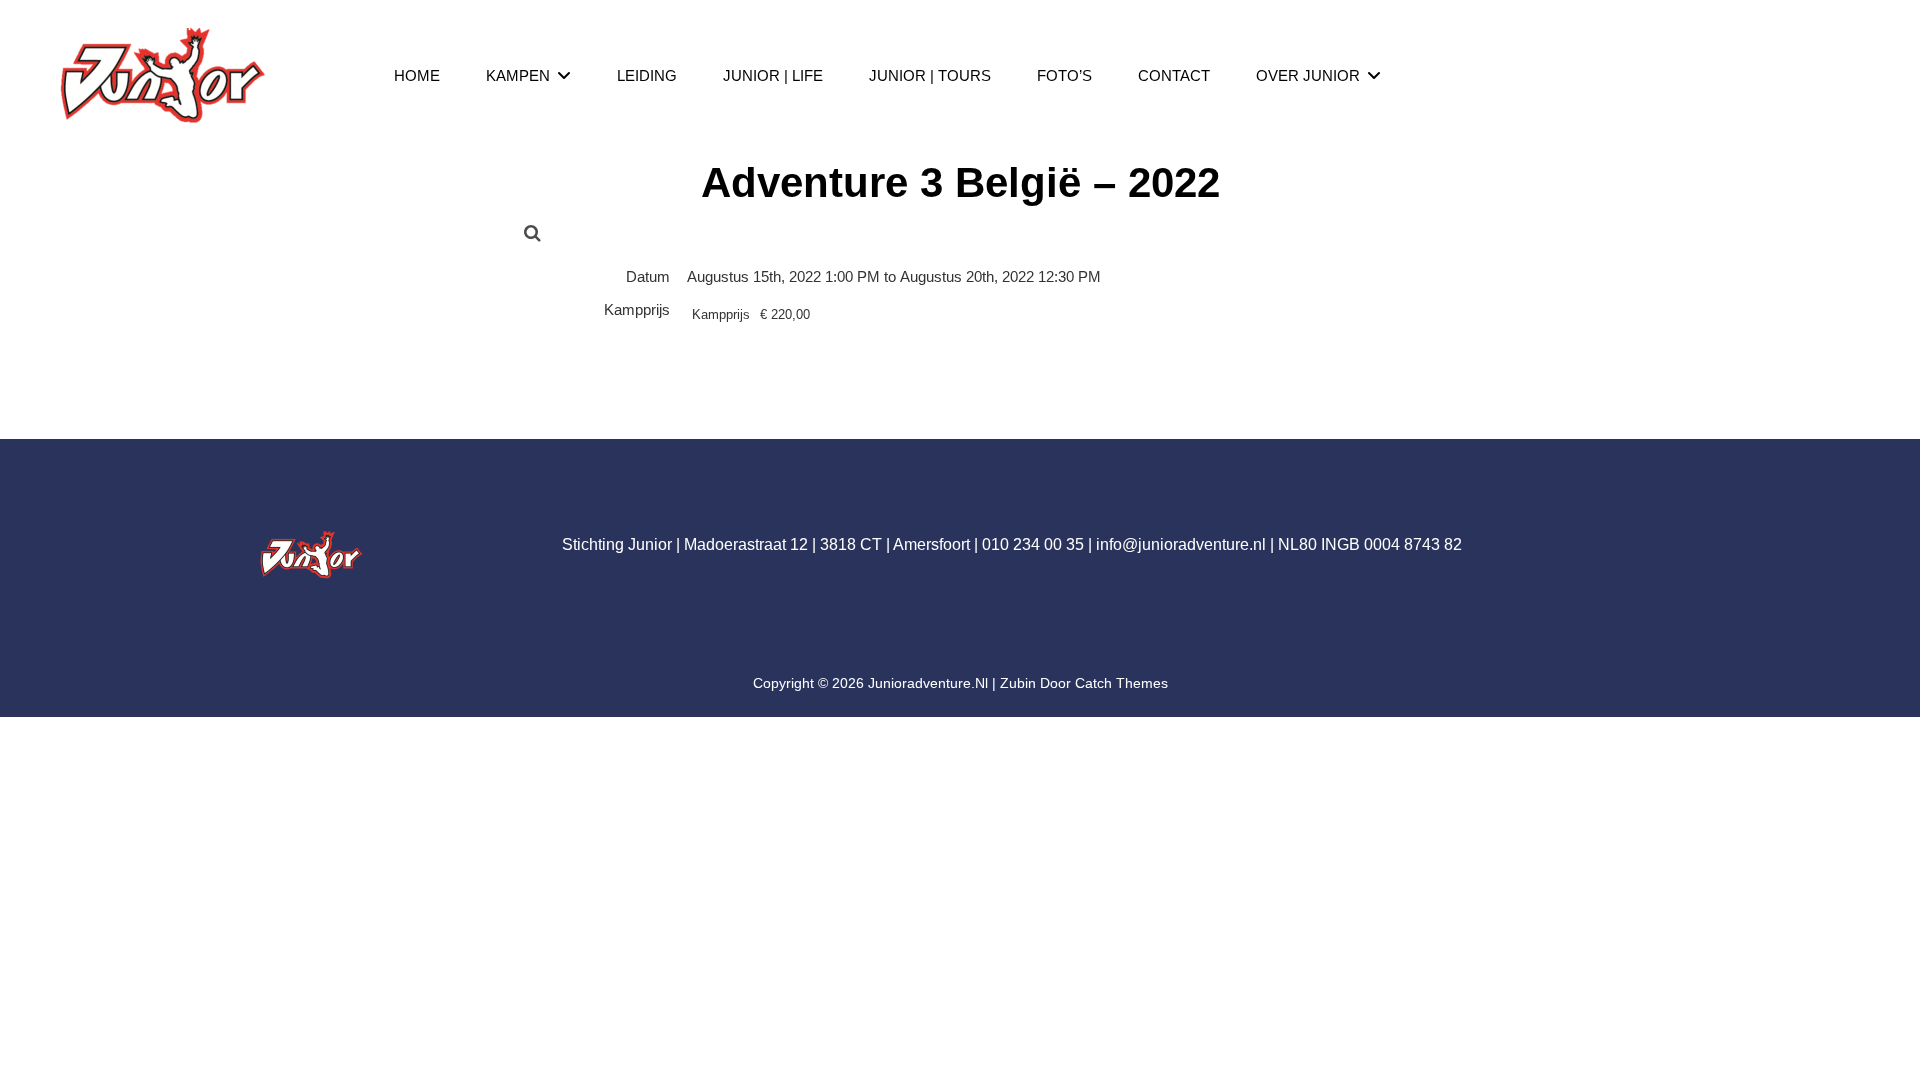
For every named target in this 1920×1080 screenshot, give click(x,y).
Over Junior (1308, 75)
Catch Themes (1121, 683)
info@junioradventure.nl (1181, 544)
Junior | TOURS (930, 75)
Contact (1174, 75)
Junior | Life (773, 75)
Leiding (647, 75)
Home (417, 75)
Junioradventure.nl (928, 683)
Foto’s (1064, 75)
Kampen (518, 75)
